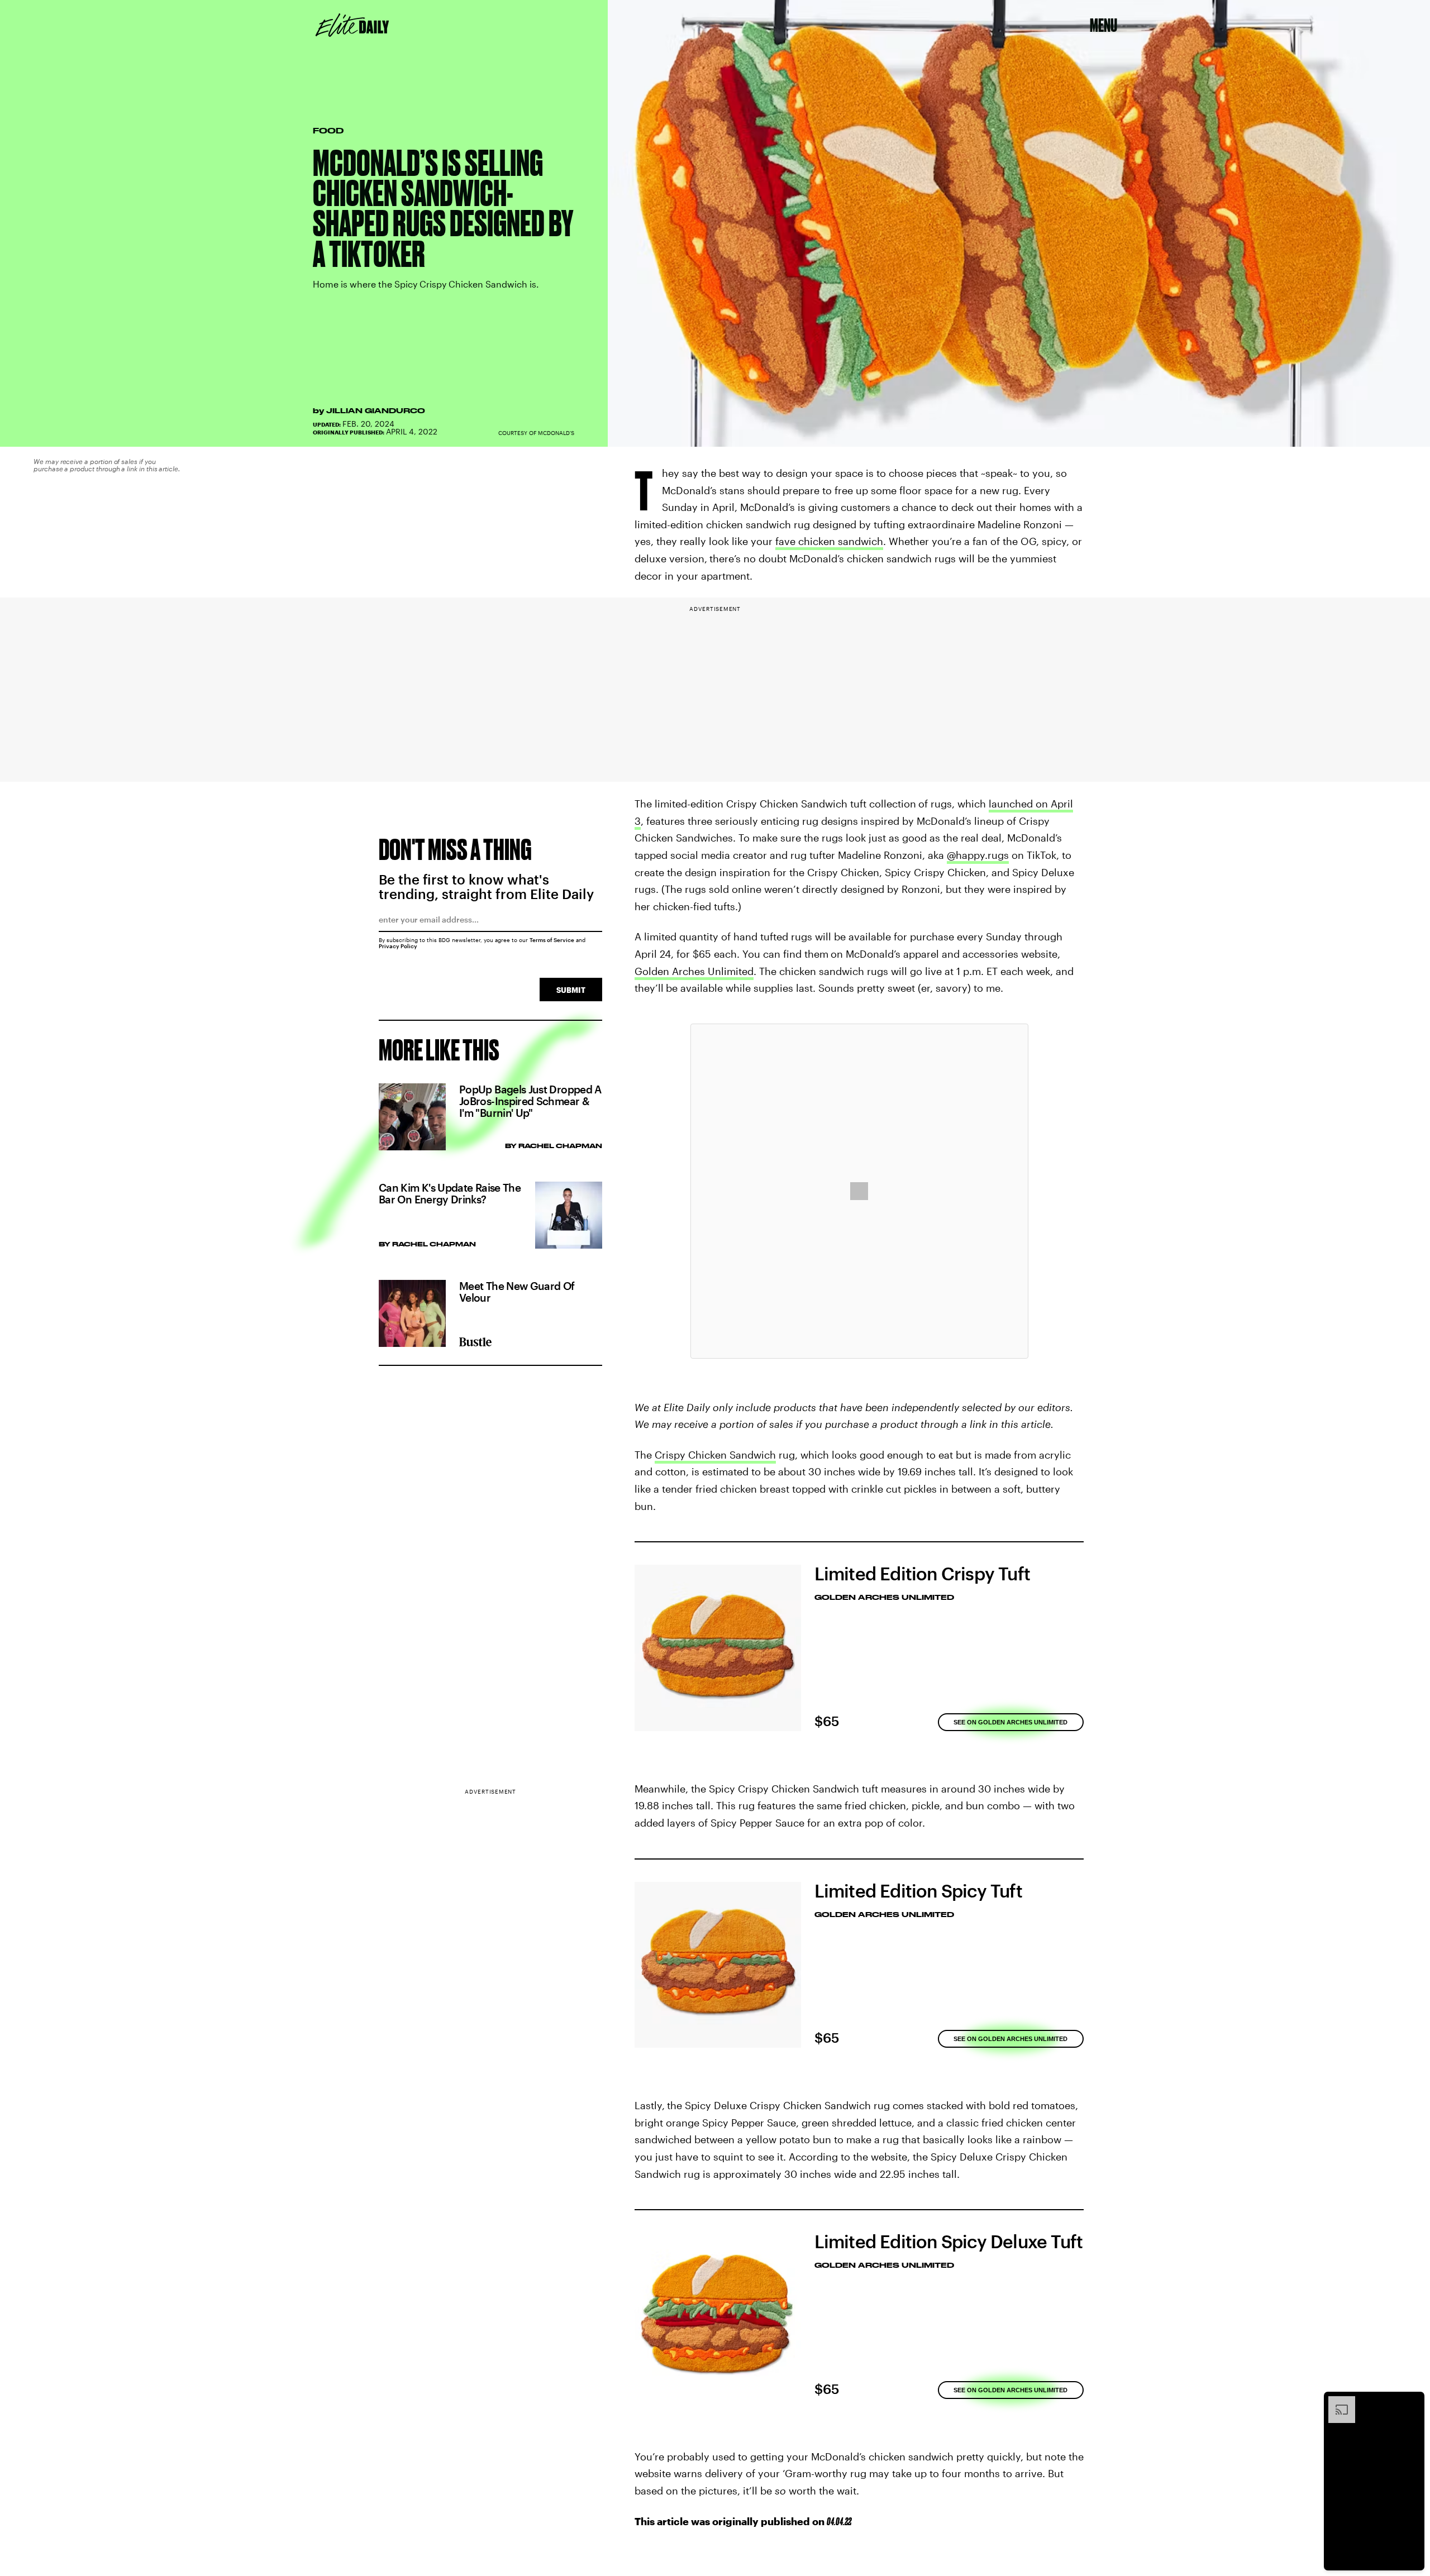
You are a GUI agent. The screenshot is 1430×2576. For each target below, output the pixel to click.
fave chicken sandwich (829, 541)
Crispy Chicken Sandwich (715, 1455)
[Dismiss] (1412, 2402)
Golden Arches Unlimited (694, 971)
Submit (571, 990)
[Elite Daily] (352, 25)
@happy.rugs (978, 855)
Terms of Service (552, 940)
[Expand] (1336, 2402)
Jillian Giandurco (376, 410)
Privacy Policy (398, 946)
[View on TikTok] (859, 1191)
